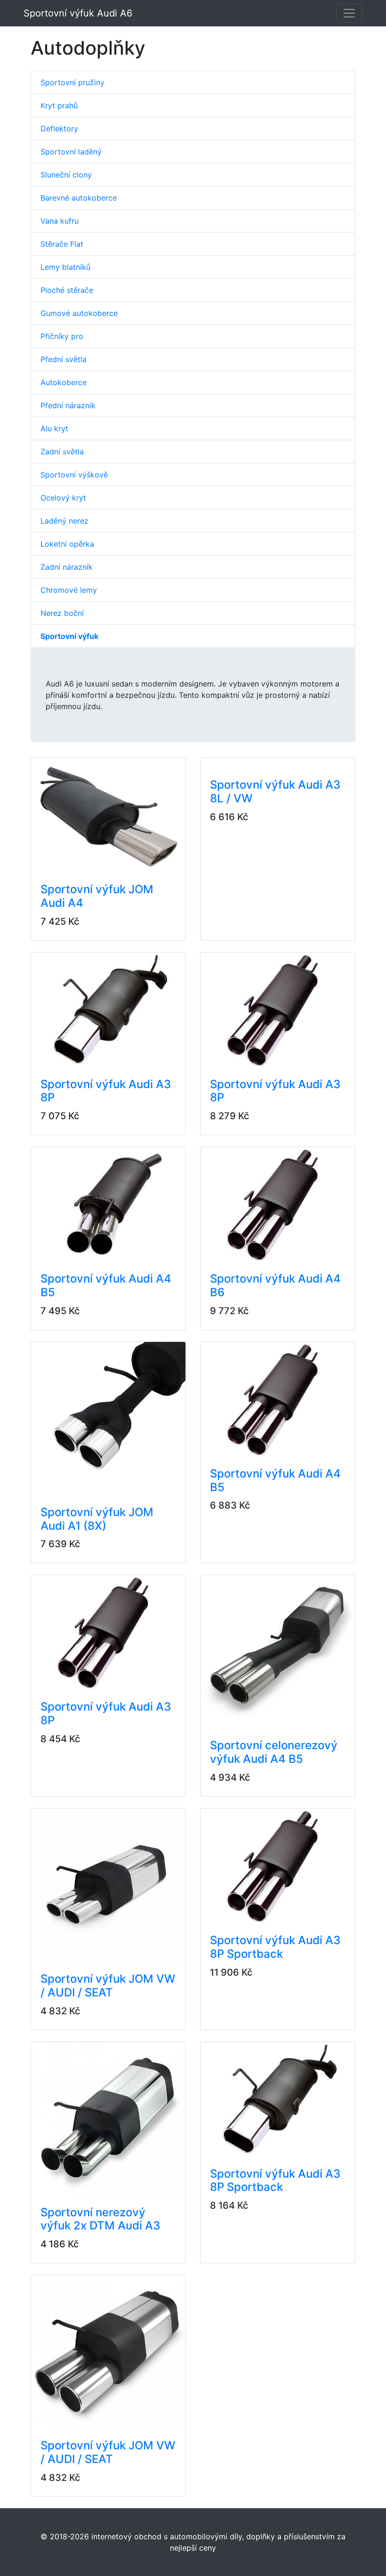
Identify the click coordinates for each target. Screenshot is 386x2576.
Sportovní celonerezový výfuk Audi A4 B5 (274, 1752)
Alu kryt (54, 428)
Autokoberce (64, 382)
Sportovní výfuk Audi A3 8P (106, 1091)
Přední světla (64, 359)
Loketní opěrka (67, 544)
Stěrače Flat (62, 244)
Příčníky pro (62, 336)
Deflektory (59, 129)
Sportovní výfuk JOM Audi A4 (97, 896)
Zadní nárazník (67, 567)
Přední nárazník (68, 405)
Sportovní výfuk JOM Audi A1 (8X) (97, 1519)
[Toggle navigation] (349, 13)
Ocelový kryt (63, 498)
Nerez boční (62, 613)
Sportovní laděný (71, 152)
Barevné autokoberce (79, 198)
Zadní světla (62, 452)
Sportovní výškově (74, 475)
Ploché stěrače (67, 290)
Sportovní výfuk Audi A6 (78, 13)
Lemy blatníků (65, 267)
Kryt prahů (59, 105)
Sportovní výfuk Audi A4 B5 (106, 1285)
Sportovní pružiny (72, 82)
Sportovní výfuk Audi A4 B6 (275, 1285)
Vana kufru (60, 221)
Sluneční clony (66, 175)
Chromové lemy (69, 590)
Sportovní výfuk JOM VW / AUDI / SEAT (108, 1986)
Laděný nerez (64, 521)
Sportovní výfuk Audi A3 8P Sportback (275, 1947)
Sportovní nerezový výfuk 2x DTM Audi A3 (100, 2219)
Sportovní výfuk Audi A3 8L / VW (275, 791)
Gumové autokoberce (79, 313)
